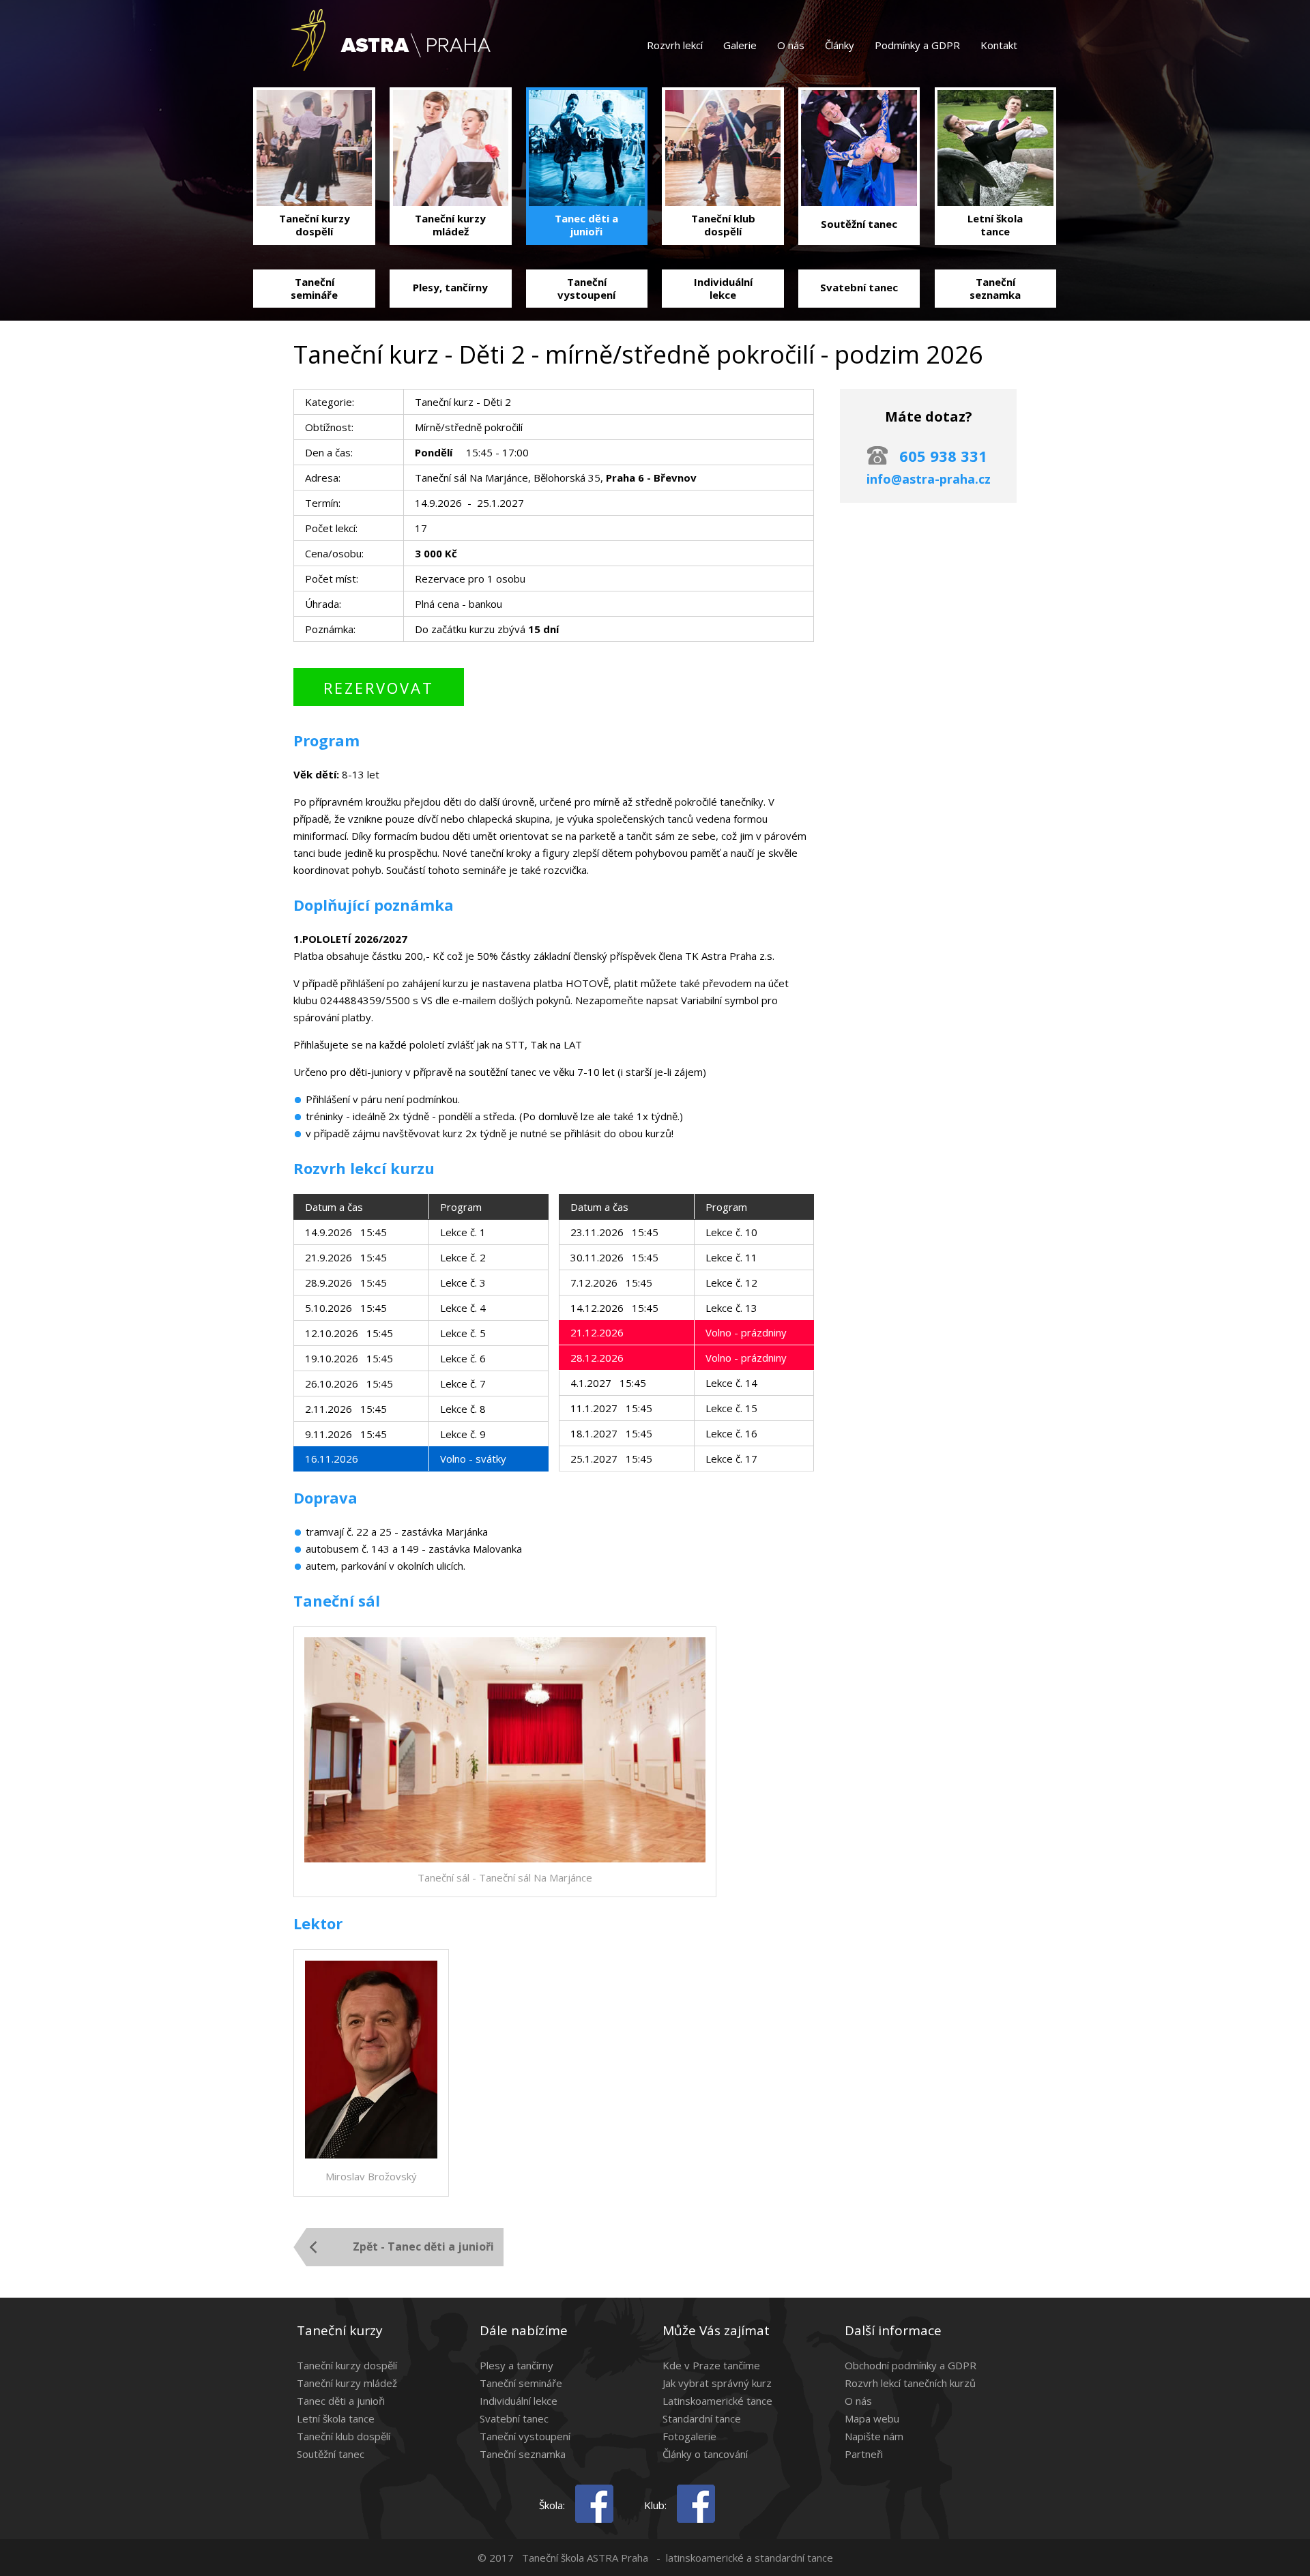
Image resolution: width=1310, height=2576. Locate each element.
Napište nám (874, 2436)
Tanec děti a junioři (341, 2401)
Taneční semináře (521, 2383)
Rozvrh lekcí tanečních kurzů (910, 2383)
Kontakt (999, 45)
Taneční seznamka (523, 2454)
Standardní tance (702, 2418)
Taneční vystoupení (525, 2436)
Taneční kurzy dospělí (347, 2365)
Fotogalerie (689, 2436)
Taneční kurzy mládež (347, 2383)
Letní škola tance (336, 2418)
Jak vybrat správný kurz (717, 2383)
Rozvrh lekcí (675, 45)
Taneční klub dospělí (344, 2436)
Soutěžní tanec (331, 2454)
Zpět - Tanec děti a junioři (423, 2246)
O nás (791, 45)
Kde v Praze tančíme (711, 2365)
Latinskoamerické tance (717, 2401)
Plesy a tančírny (516, 2365)
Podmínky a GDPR (917, 45)
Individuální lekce (519, 2401)
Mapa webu (872, 2418)
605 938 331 (943, 456)
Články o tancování (705, 2454)
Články (840, 45)
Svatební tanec (514, 2418)
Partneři (864, 2454)
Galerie (740, 45)
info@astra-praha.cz (929, 479)
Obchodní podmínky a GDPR (911, 2365)
